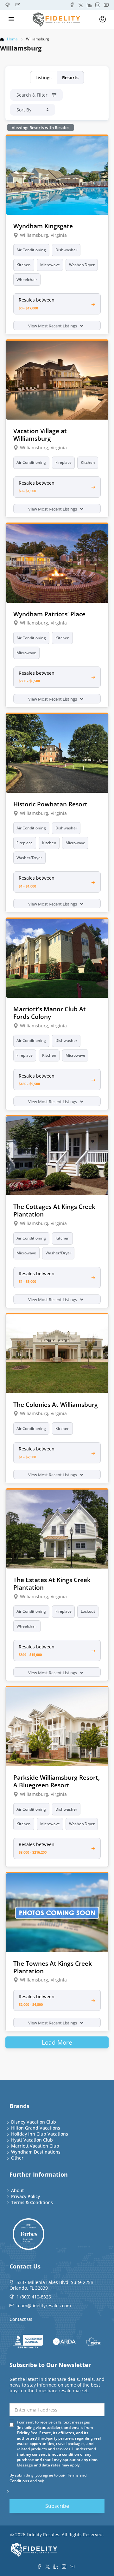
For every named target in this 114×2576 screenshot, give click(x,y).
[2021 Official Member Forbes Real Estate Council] (28, 2234)
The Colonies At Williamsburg (56, 1405)
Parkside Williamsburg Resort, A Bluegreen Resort (57, 1781)
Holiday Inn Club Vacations (40, 2134)
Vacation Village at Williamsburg (40, 435)
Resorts (70, 78)
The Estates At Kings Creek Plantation (52, 1584)
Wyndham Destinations (36, 2152)
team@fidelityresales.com (44, 2306)
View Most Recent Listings (53, 326)
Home (12, 39)
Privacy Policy (25, 2196)
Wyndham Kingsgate (43, 226)
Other (17, 2158)
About (17, 2190)
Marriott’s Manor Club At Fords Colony (50, 1013)
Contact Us (21, 2319)
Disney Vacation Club (34, 2122)
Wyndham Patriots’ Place (49, 614)
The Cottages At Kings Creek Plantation (54, 1210)
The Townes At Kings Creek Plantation (53, 1967)
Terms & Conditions (32, 2202)
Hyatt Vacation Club (32, 2140)
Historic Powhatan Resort (50, 804)
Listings (44, 78)
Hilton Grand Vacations (36, 2128)
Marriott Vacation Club (35, 2146)
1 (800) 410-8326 (34, 2297)
